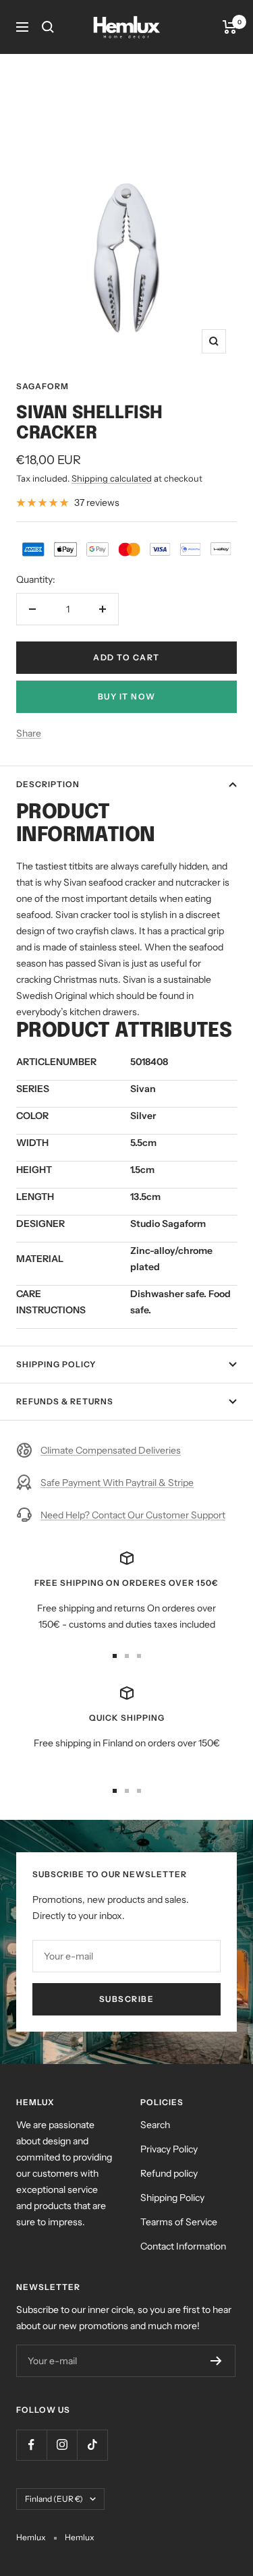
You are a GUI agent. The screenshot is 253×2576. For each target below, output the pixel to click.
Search (155, 2125)
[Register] (216, 2361)
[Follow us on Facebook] (31, 2445)
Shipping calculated (112, 478)
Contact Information (183, 2246)
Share (29, 733)
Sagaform (43, 386)
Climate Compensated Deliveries (111, 1450)
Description (48, 784)
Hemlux (80, 2537)
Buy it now (127, 696)
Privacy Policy (169, 2149)
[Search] (48, 27)
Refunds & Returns (65, 1401)
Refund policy (169, 2173)
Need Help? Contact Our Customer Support (133, 1515)
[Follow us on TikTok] (92, 2445)
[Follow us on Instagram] (62, 2445)
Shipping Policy (56, 1364)
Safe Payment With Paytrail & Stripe (117, 1483)
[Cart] (230, 27)
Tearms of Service (179, 2222)
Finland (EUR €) (54, 2499)
